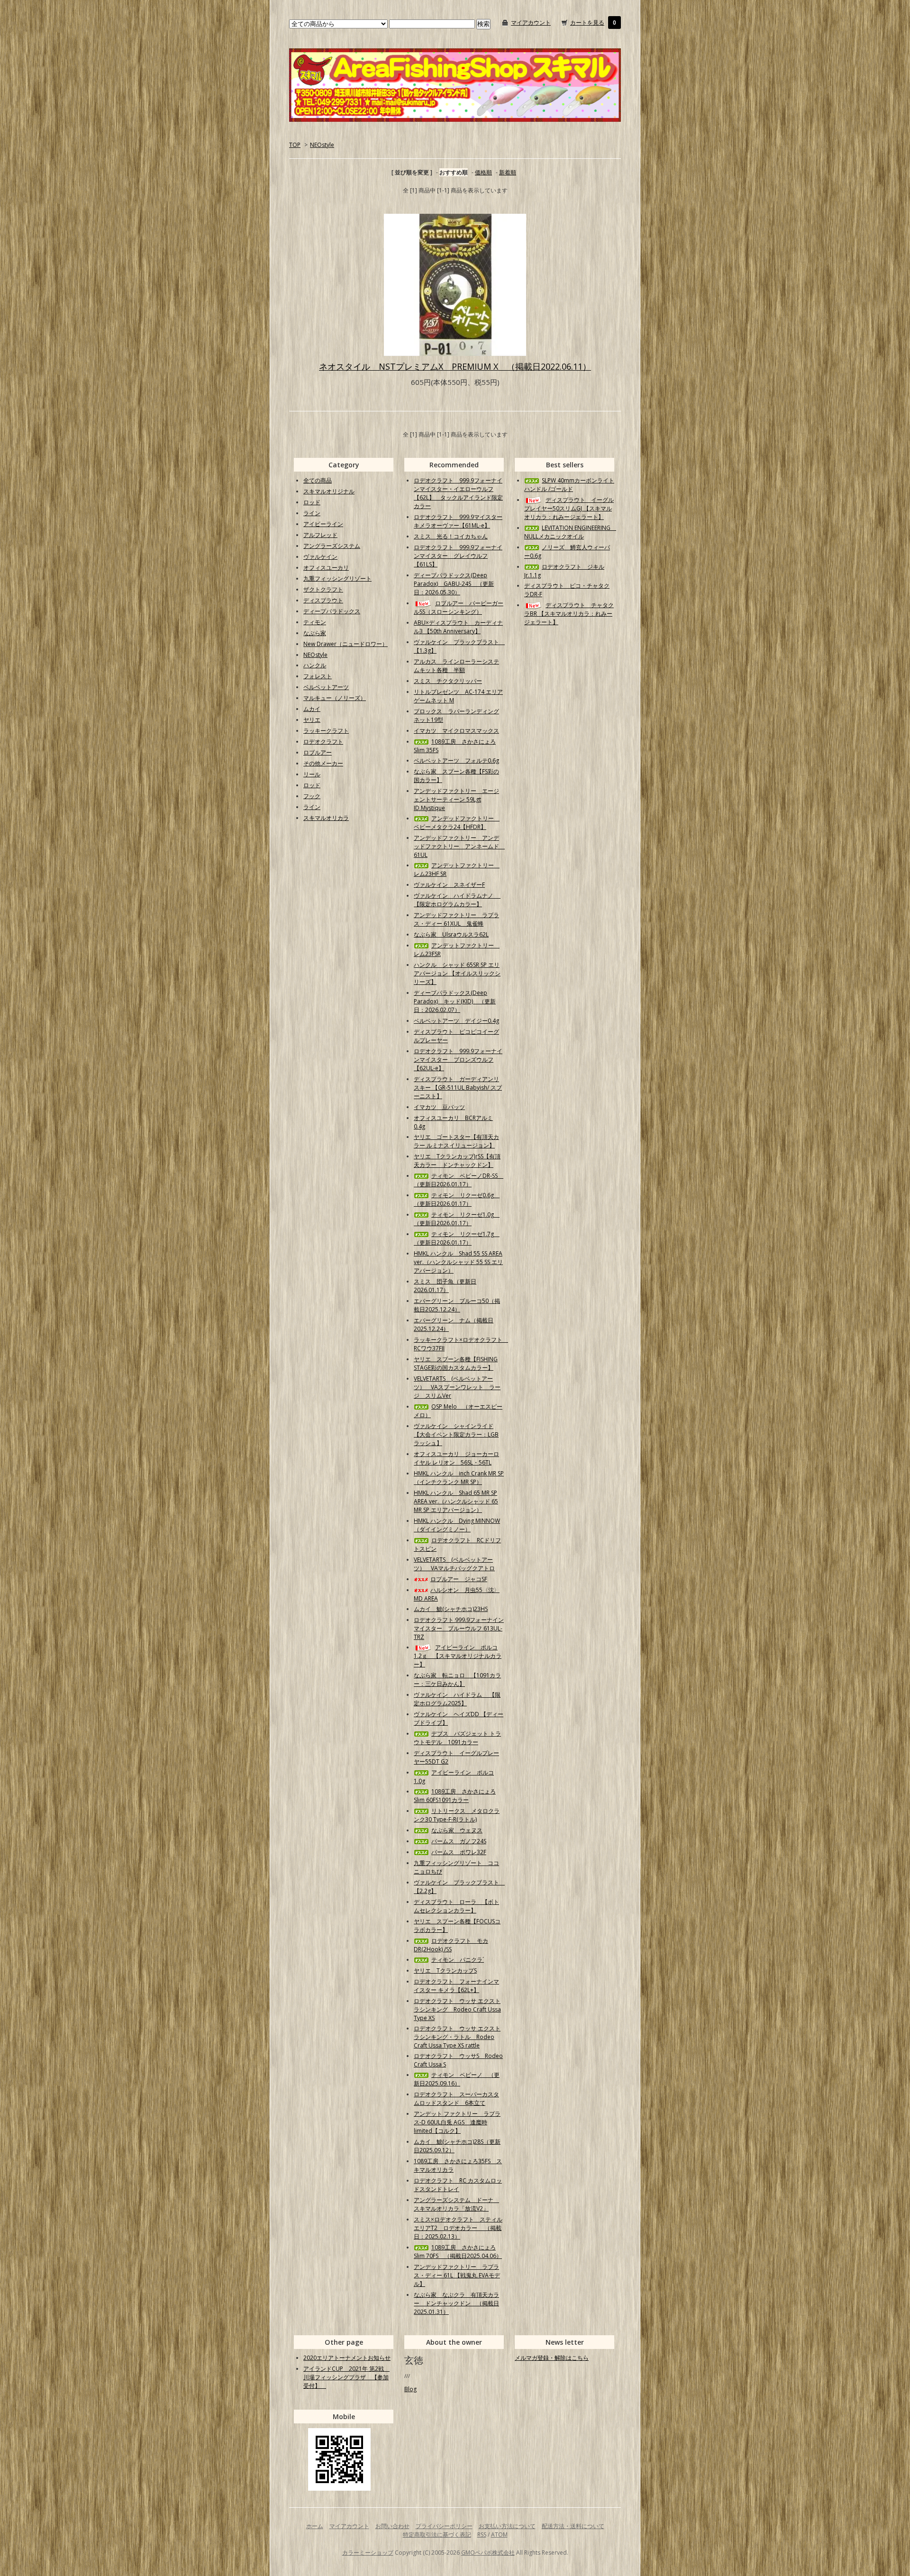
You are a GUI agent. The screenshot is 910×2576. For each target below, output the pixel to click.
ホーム (315, 2526)
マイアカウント (531, 23)
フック (312, 796)
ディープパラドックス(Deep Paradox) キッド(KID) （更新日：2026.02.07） (455, 1001)
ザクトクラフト (323, 589)
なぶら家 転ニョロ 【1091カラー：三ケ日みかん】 (457, 1679)
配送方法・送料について (573, 2526)
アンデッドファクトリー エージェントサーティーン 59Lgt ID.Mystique (456, 799)
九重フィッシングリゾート (337, 578)
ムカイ (312, 709)
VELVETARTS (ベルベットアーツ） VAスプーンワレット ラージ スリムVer (457, 1387)
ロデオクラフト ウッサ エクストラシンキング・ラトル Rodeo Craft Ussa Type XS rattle (457, 2037)
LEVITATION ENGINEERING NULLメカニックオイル (570, 532)
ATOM (499, 2535)
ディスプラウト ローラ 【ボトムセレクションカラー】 (456, 1906)
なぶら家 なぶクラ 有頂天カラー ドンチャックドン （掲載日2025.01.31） (456, 2303)
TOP (295, 145)
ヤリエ (312, 720)
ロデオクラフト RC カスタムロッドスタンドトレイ (458, 2185)
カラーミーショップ (368, 2553)
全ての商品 (318, 480)
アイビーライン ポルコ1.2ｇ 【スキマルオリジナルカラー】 (458, 1656)
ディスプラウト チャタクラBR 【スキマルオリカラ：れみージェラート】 (569, 614)
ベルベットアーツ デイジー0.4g (456, 1021)
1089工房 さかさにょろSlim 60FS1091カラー (455, 1796)
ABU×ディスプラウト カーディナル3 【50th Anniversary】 (458, 627)
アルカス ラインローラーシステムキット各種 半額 (456, 666)
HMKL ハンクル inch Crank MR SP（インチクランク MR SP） (459, 1478)
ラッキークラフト (326, 731)
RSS (482, 2535)
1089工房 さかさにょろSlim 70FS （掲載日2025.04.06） (458, 2252)
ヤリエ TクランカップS (445, 1971)
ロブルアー (318, 752)
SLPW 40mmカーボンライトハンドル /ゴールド (569, 485)
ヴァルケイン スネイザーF (449, 885)
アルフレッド (320, 535)
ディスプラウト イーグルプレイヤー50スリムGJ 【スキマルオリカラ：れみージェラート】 (569, 508)
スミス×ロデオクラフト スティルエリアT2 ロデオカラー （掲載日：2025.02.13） (458, 2228)
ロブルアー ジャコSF (459, 1579)
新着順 (508, 172)
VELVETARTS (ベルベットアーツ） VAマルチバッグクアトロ (454, 1564)
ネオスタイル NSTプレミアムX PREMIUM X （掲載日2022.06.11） (455, 366)
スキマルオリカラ (326, 818)
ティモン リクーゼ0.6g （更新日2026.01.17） (457, 1199)
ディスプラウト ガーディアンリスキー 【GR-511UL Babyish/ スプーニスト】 (458, 1088)
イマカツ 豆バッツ (439, 1107)
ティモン (315, 622)
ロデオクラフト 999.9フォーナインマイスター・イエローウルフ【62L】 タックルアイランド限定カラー (458, 493)
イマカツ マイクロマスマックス (456, 731)
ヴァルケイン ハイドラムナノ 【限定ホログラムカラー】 (457, 900)
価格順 (483, 172)
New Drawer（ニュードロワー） (346, 644)
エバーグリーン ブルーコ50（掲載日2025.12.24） (457, 1305)
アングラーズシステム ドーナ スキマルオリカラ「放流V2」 (456, 2204)
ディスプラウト (323, 600)
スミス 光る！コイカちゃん (451, 536)
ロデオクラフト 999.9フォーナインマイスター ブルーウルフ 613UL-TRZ (459, 1628)
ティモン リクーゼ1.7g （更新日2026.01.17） (457, 1238)
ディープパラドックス (332, 611)
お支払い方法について (507, 2526)
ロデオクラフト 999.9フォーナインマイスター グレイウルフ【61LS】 (458, 556)
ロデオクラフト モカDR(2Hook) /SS (451, 1945)
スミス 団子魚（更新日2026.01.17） (445, 1286)
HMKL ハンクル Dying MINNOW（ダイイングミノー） (457, 1525)
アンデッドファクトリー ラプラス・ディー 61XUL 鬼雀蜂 (456, 919)
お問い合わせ (392, 2526)
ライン (312, 513)
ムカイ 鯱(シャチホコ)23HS (451, 1609)
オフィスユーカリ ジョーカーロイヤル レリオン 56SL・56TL (456, 1458)
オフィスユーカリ (326, 568)
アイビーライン (323, 524)
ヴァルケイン (320, 557)
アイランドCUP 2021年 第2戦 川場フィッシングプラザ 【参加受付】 (346, 2377)
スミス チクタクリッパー (448, 681)
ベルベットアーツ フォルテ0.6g (456, 760)
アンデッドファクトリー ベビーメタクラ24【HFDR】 (457, 823)
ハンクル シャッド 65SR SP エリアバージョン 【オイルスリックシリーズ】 (457, 973)
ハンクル (315, 665)
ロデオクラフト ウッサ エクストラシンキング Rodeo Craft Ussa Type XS (457, 2009)
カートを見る (587, 23)
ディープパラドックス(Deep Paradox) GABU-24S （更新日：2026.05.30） (454, 584)
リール (312, 774)
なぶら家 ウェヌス (457, 1830)
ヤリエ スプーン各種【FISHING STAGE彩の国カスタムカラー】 (456, 1363)
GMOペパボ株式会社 (488, 2553)
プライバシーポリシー (444, 2526)
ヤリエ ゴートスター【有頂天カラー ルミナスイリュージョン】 (456, 1141)
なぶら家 (315, 633)
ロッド (312, 502)
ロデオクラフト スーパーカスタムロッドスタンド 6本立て (456, 2098)
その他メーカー (323, 763)
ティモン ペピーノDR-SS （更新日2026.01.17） (459, 1180)
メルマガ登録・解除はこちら (552, 2358)
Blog (410, 2389)
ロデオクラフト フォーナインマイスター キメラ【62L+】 (456, 1986)
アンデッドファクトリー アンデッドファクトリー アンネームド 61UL (459, 846)
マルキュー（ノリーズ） (335, 698)
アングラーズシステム (332, 546)
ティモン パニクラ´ (458, 1960)
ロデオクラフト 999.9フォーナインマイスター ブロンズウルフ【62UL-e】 (458, 1060)
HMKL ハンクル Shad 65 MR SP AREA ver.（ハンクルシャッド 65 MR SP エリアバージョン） (456, 1501)
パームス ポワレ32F (459, 1852)
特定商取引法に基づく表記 (437, 2535)
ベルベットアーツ (326, 687)
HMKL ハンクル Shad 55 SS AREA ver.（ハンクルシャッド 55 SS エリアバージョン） (458, 1262)
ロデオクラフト (323, 742)
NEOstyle (322, 145)
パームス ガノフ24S (459, 1841)
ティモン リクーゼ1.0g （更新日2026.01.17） (457, 1219)
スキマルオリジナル (329, 491)
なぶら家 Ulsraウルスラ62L (451, 934)
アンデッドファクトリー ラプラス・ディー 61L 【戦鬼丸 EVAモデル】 (457, 2275)
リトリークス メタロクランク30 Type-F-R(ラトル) (457, 1815)
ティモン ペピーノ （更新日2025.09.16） (457, 2079)
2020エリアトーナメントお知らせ (347, 2358)
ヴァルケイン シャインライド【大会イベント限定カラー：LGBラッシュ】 (456, 1434)
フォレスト (318, 676)
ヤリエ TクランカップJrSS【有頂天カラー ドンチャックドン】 (457, 1161)
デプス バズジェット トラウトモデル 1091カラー (457, 1738)
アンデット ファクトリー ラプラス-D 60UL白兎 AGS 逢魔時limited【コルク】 (457, 2122)
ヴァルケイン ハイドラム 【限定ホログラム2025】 (457, 1699)
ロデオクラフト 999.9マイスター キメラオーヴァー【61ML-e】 (458, 521)
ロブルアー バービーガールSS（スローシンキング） (459, 607)
